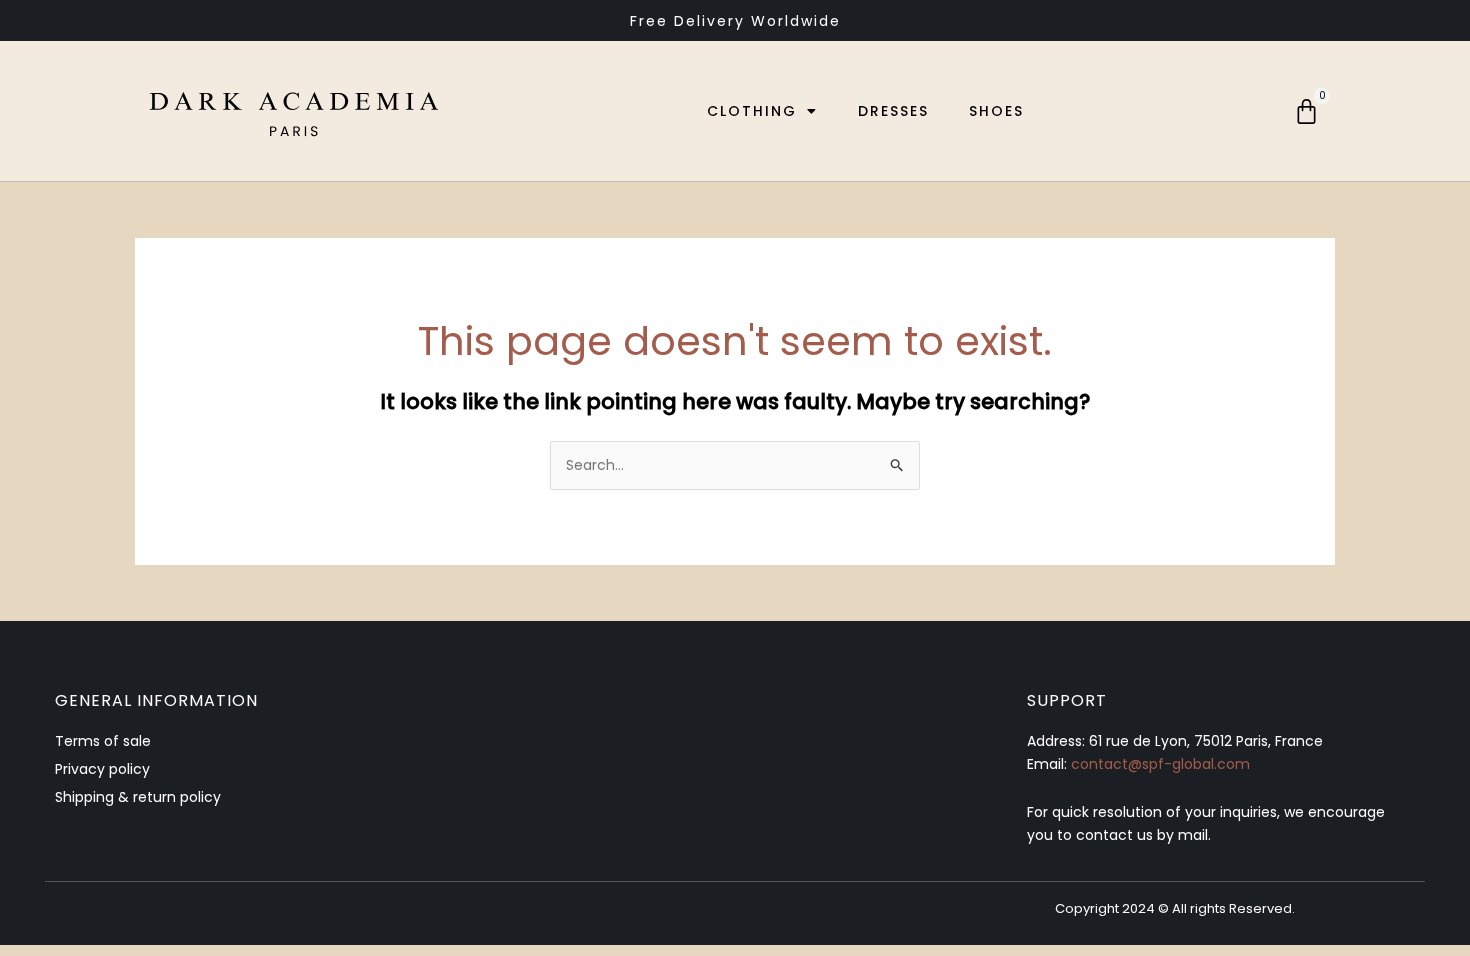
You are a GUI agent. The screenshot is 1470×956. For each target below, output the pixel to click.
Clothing (752, 111)
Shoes (996, 111)
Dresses (893, 111)
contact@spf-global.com (1160, 764)
